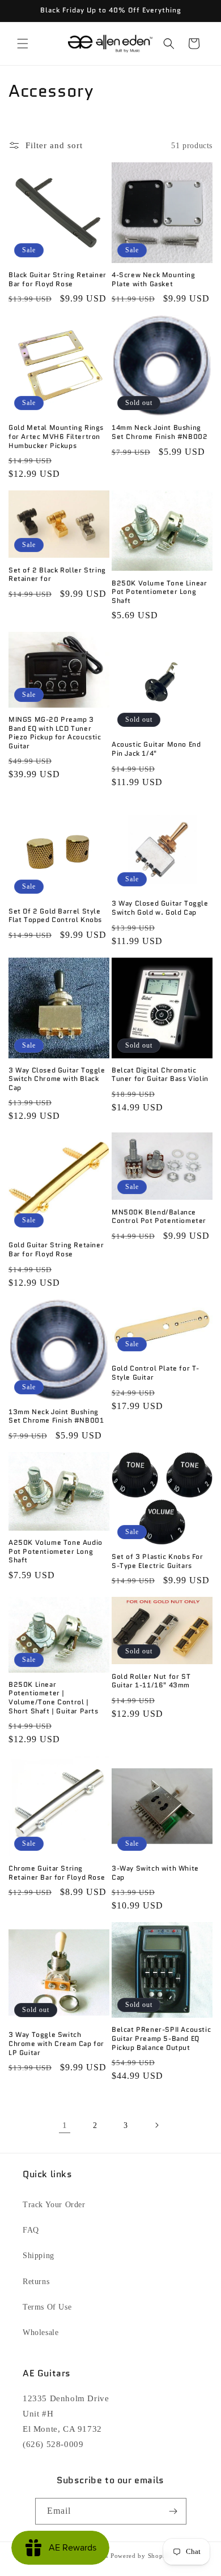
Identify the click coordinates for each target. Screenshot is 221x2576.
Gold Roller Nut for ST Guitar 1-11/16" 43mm (151, 1681)
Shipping (39, 2256)
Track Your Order (54, 2205)
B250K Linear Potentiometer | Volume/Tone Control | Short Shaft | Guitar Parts (54, 1698)
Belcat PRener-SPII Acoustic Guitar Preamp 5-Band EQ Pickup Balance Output (161, 2038)
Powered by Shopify (141, 2556)
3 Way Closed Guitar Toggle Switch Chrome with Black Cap (57, 1079)
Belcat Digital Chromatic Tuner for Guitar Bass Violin (160, 1074)
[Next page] (156, 2125)
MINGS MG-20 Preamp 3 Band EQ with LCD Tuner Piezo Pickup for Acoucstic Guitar (55, 733)
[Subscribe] (173, 2511)
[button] (23, 44)
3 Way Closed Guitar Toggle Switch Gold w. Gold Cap (160, 908)
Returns (36, 2282)
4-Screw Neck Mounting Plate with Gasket (154, 279)
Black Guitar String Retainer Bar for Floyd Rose (58, 279)
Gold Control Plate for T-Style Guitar (156, 1373)
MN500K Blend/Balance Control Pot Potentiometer (159, 1216)
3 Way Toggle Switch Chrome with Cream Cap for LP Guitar (56, 2043)
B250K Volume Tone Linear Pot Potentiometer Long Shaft (159, 592)
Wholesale (41, 2332)
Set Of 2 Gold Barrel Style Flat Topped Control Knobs (55, 916)
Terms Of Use (47, 2307)
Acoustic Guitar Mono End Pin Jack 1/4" (156, 749)
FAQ (31, 2230)
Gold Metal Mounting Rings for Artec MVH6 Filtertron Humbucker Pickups (56, 436)
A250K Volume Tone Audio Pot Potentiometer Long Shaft (56, 1551)
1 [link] (65, 2125)
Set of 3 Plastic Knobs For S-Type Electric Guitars (158, 1561)
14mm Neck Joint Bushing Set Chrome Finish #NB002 (160, 432)
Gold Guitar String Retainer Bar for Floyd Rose (56, 1249)
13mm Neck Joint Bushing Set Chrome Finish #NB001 (56, 1416)
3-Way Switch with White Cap (155, 1873)
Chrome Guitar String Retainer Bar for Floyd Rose (57, 1873)
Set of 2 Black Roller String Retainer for (57, 574)
